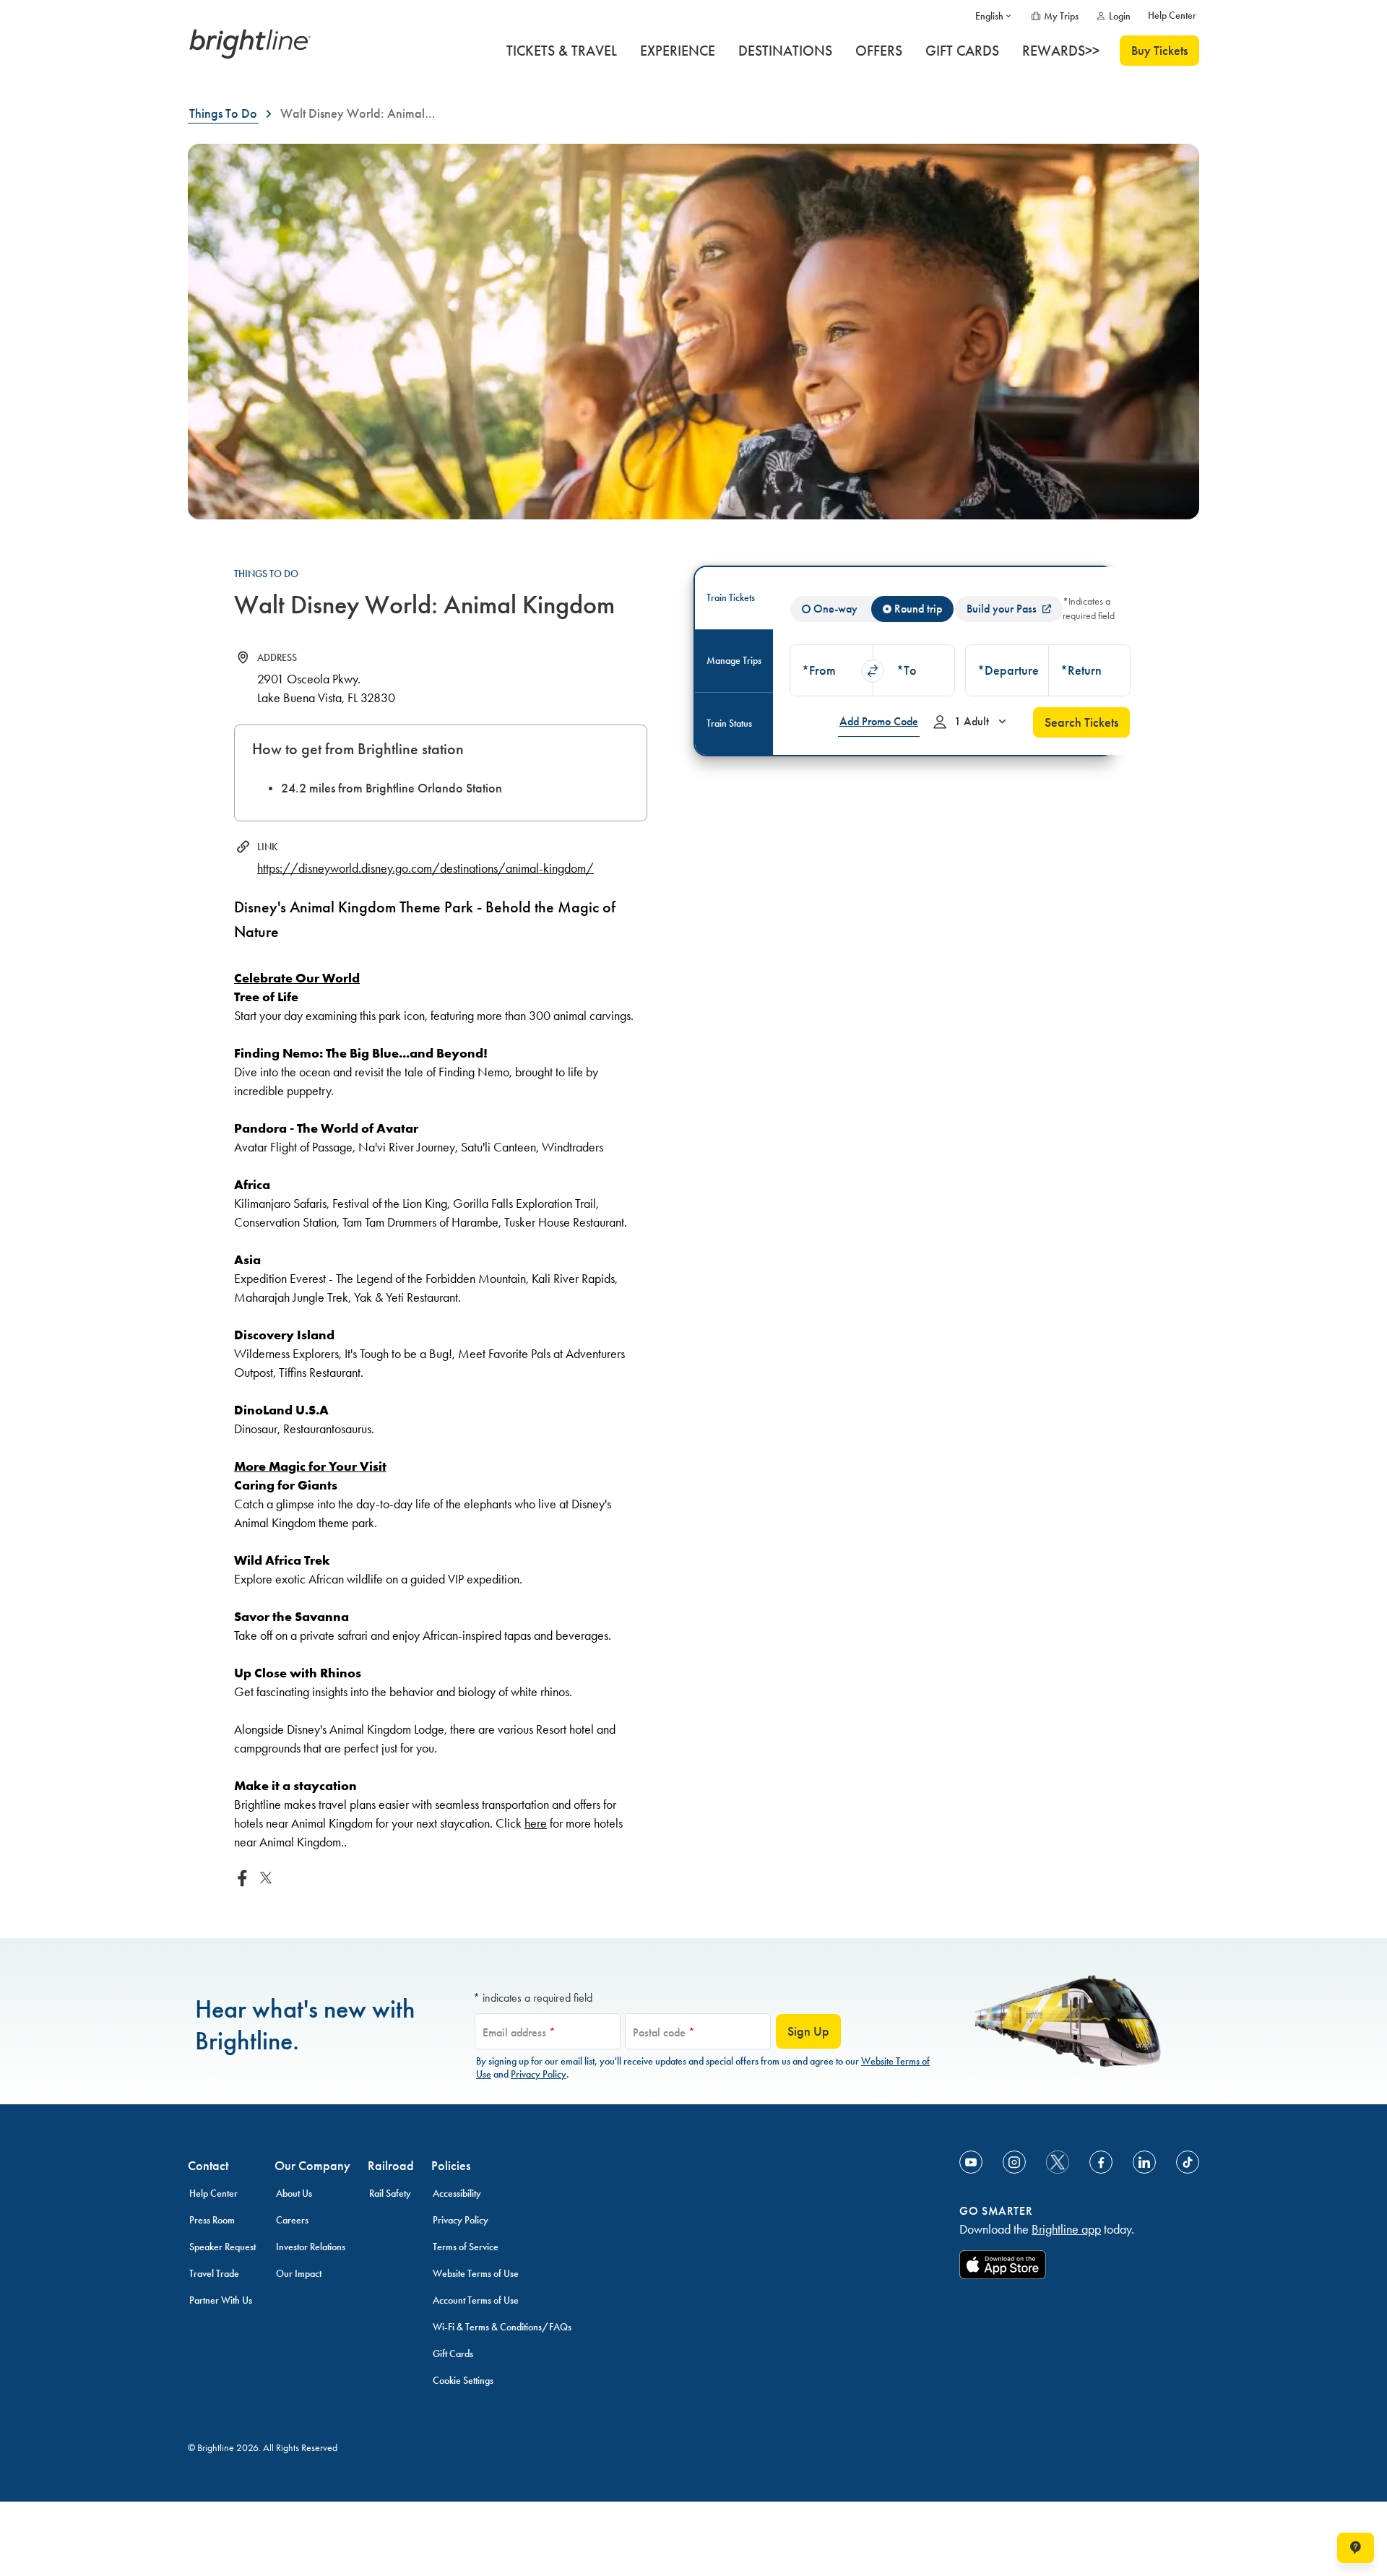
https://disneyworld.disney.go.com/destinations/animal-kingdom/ (425, 868)
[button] (831, 670)
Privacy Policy (539, 2074)
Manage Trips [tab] (734, 661)
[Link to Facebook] (1101, 2162)
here (536, 1823)
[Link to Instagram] (1014, 2162)
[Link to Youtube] (971, 2162)
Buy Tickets (1159, 51)
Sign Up (808, 2031)
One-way (835, 609)
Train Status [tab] (729, 723)
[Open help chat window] (1356, 2548)
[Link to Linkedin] (1144, 2162)
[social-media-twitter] (1058, 2162)
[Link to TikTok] (1188, 2162)
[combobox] (831, 670)
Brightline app (1066, 2229)
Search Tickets (1081, 722)
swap (873, 671)
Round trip (918, 609)
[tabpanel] (960, 661)
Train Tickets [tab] (731, 598)
